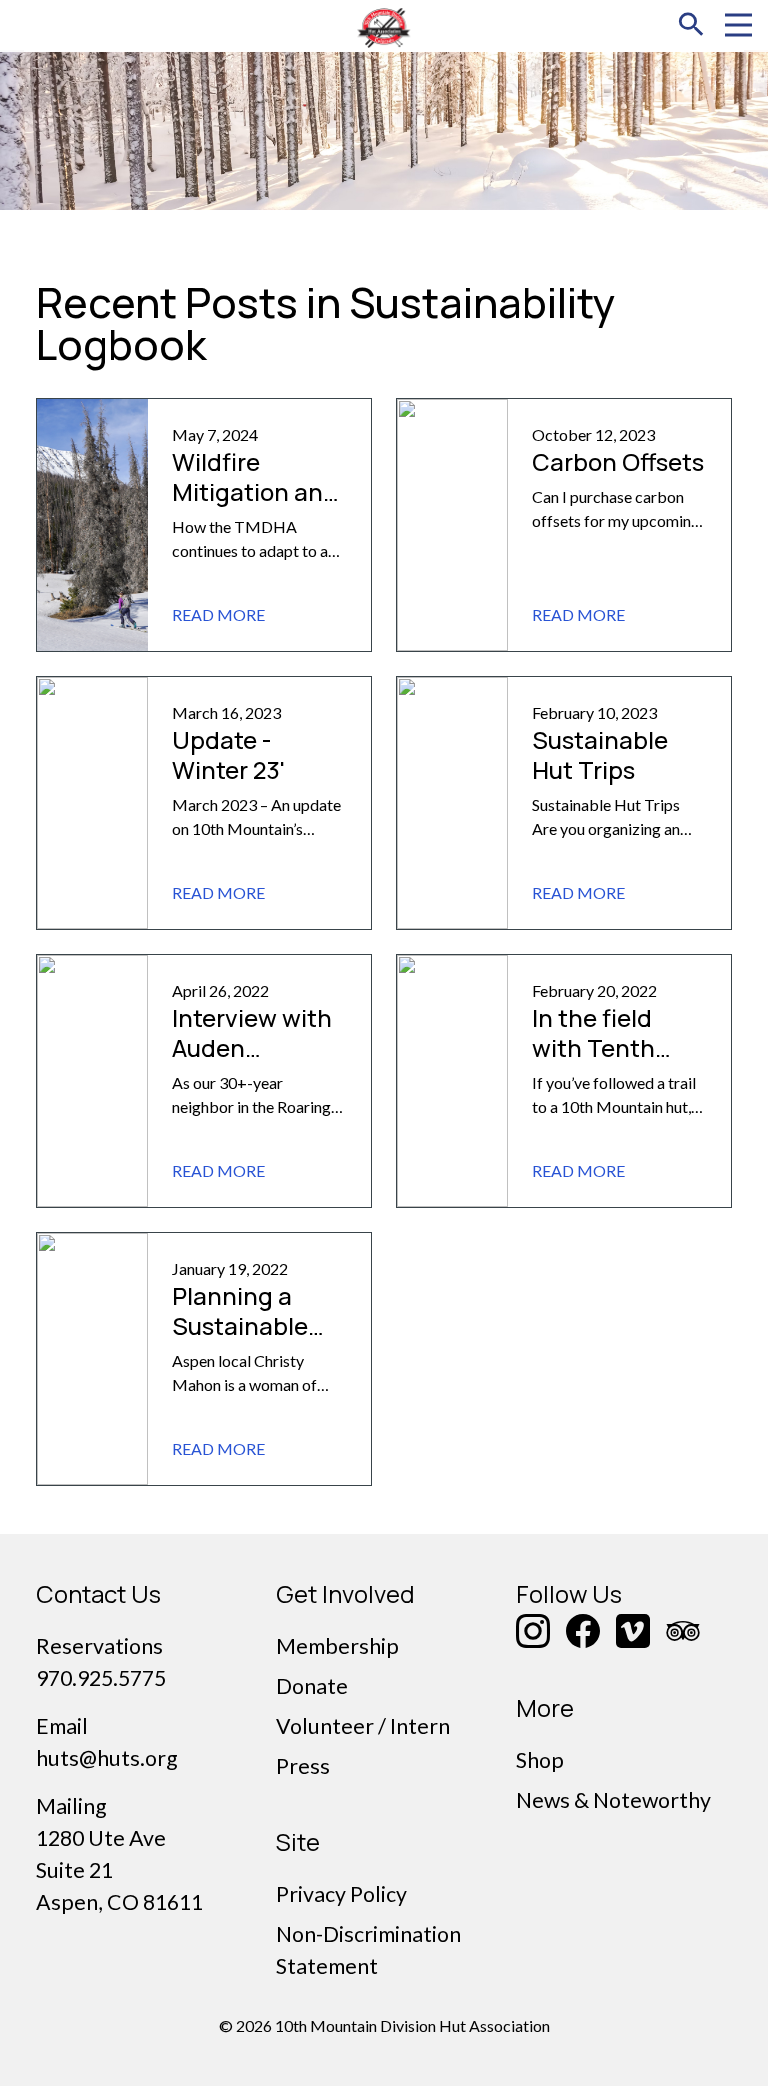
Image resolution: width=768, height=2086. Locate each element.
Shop (540, 1760)
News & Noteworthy (613, 1800)
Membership (337, 1646)
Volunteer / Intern (363, 1726)
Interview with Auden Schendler (252, 1047)
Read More (218, 614)
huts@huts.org (107, 1758)
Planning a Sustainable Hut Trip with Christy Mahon (255, 1340)
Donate (312, 1686)
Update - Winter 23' (228, 754)
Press (303, 1766)
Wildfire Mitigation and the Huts (255, 491)
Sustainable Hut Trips (600, 754)
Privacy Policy (341, 1894)
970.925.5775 (101, 1678)
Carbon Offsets (618, 461)
